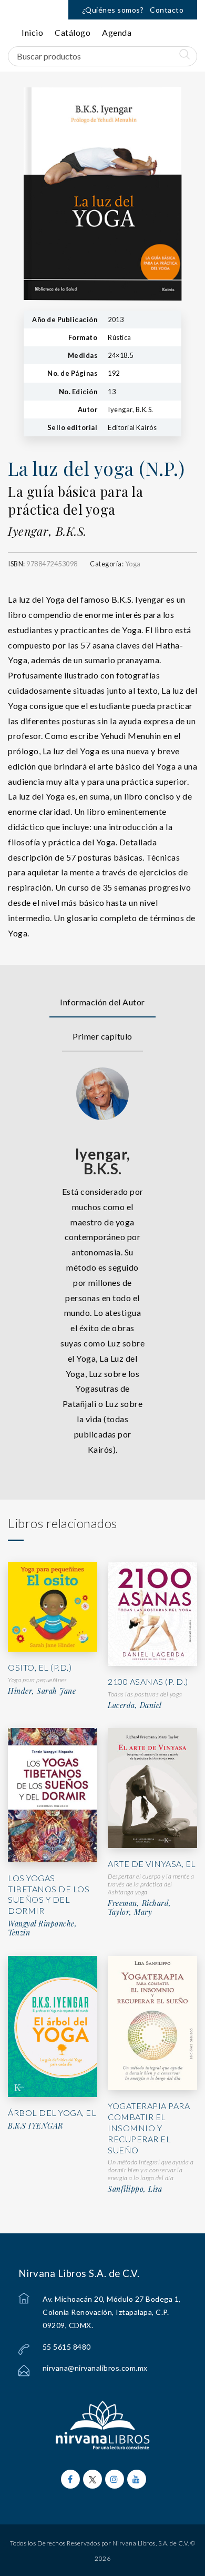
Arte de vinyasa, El (152, 1864)
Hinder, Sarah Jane (42, 1691)
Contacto (167, 10)
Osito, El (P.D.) (40, 1667)
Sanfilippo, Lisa (135, 2189)
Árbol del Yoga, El (52, 2113)
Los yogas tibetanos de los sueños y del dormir (49, 1894)
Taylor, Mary (130, 1912)
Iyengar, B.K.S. (47, 531)
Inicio (32, 32)
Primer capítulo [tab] (102, 1036)
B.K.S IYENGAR (35, 2126)
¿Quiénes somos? (113, 10)
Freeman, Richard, (140, 1903)
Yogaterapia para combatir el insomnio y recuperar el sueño (149, 2128)
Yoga (133, 564)
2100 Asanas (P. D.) (148, 1681)
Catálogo (73, 32)
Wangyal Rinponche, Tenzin (42, 1928)
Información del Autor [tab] (102, 1002)
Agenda (117, 32)
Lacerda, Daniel (135, 1705)
